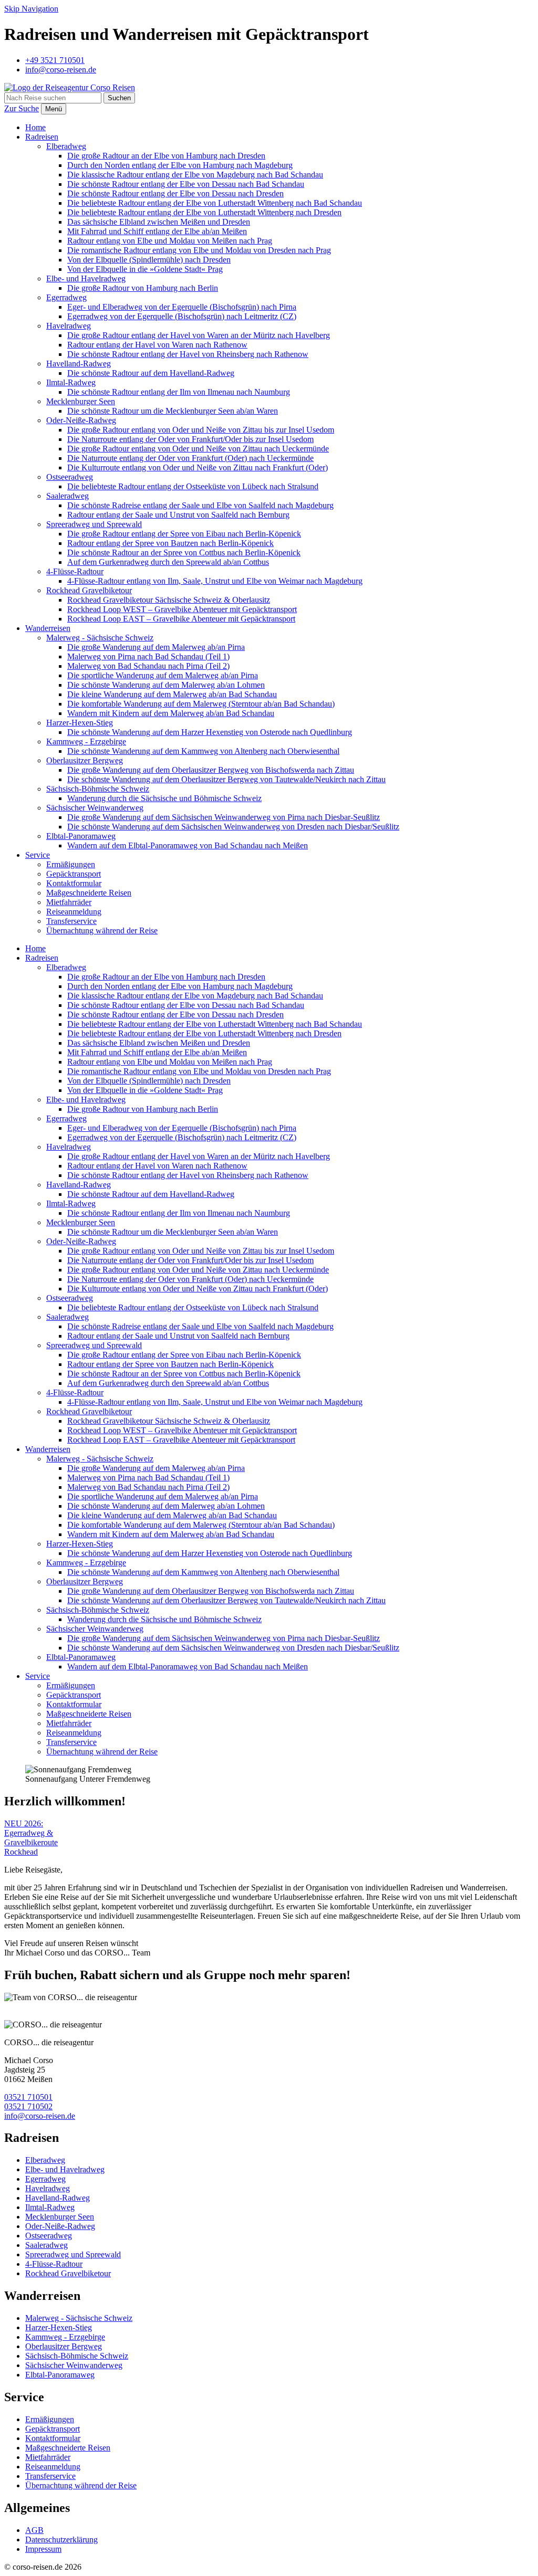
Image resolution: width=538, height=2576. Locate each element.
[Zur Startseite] (70, 87)
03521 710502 (28, 2106)
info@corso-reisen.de (40, 2116)
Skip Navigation (31, 9)
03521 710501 (28, 2097)
